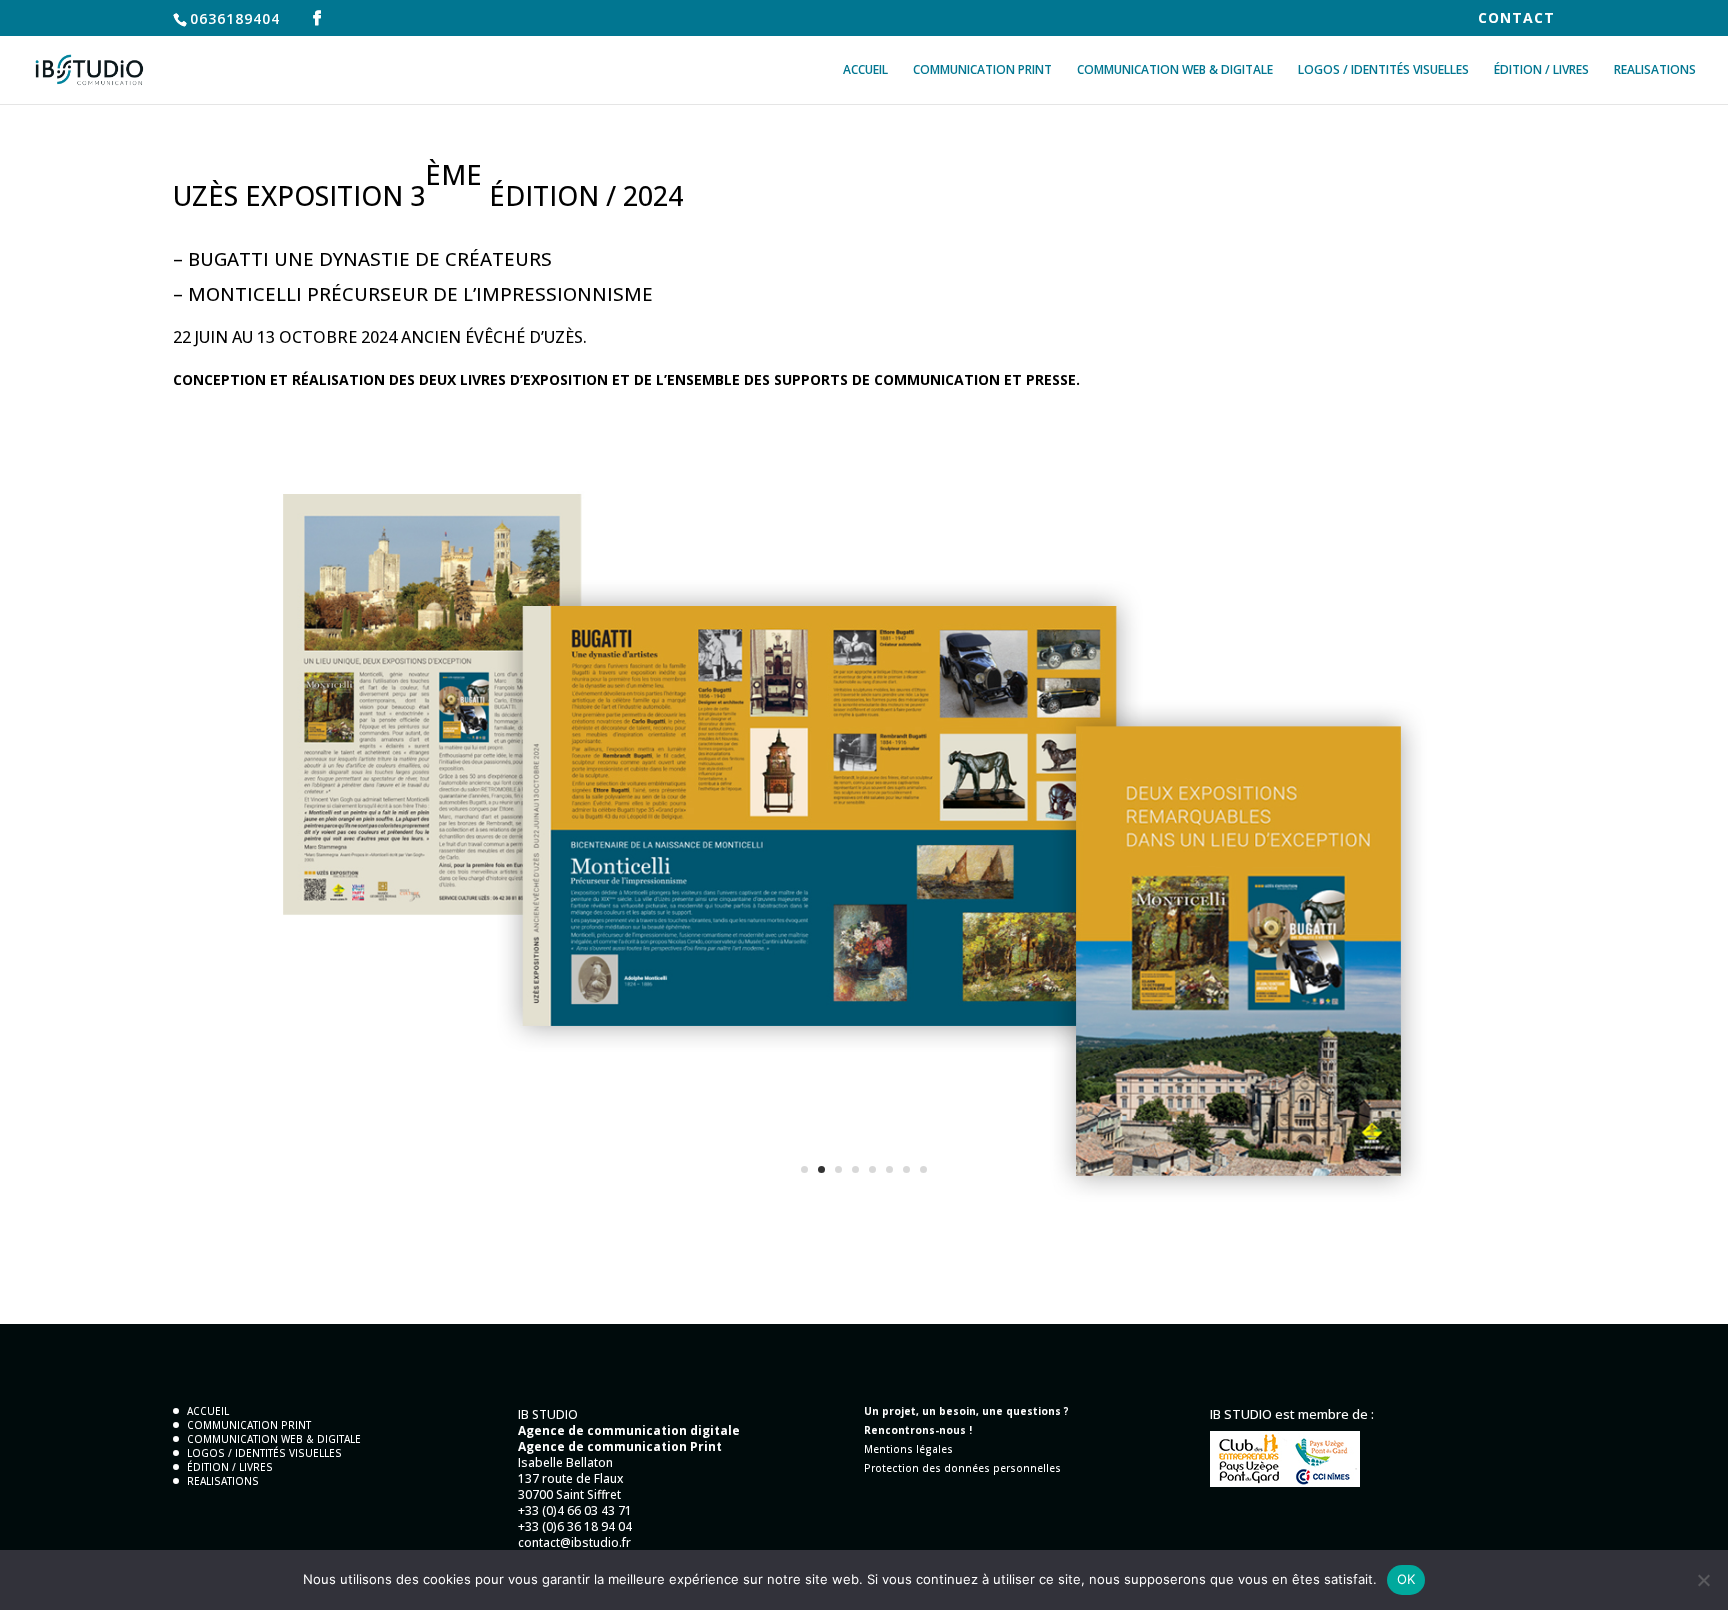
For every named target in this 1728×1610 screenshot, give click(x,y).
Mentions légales (908, 1449)
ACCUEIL (865, 70)
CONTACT (1516, 19)
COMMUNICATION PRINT (982, 70)
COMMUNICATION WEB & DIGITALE (1175, 70)
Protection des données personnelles (962, 1468)
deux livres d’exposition (513, 379)
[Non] (1703, 1580)
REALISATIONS (1655, 70)
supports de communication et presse (925, 379)
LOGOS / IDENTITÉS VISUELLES (1383, 70)
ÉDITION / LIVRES (1541, 70)
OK (1406, 1579)
